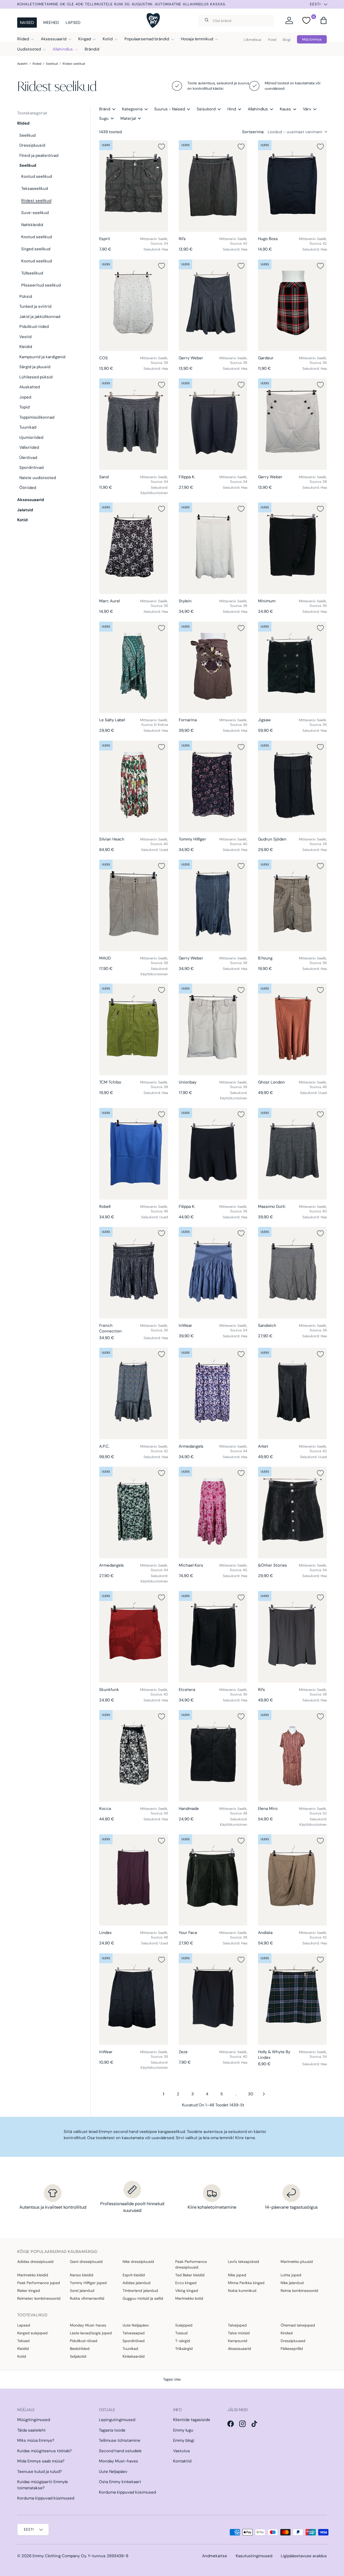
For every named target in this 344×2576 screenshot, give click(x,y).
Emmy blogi (184, 2440)
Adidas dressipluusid (35, 2262)
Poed (272, 40)
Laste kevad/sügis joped (91, 2333)
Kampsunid (238, 2341)
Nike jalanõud (292, 2283)
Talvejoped (237, 2325)
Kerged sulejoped (32, 2333)
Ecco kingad (186, 2283)
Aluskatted (30, 387)
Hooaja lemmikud (197, 39)
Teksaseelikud (35, 189)
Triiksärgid (184, 2349)
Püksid (26, 296)
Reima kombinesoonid (299, 2291)
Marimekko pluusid (297, 2262)
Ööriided (28, 488)
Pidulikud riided (34, 327)
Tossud (181, 2333)
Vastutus (182, 2451)
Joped (25, 397)
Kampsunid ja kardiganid (42, 357)
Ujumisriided (31, 437)
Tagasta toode (112, 2430)
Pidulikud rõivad (84, 2341)
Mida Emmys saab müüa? (41, 2461)
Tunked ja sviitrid (35, 306)
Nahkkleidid (32, 225)
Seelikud (52, 64)
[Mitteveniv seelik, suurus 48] (213, 1756)
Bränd (105, 109)
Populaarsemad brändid (147, 39)
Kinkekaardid (134, 2356)
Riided (23, 39)
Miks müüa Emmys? (36, 2440)
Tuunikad (28, 427)
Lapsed (73, 23)
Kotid (108, 39)
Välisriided (29, 447)
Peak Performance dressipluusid (191, 2264)
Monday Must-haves (88, 2325)
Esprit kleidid (134, 2275)
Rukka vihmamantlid (87, 2298)
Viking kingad (187, 2291)
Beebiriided (80, 2349)
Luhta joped (291, 2275)
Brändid (92, 49)
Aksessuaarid (54, 39)
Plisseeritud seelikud (41, 285)
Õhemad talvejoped (298, 2325)
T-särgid (183, 2341)
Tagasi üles (172, 2379)
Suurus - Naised (170, 109)
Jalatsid (25, 510)
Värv (307, 109)
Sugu (104, 118)
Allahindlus (63, 49)
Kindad (287, 2333)
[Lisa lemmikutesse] (162, 147)
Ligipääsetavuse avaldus (304, 2556)
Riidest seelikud (74, 64)
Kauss (285, 109)
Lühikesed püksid (36, 377)
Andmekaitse (215, 2556)
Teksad (23, 2341)
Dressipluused (293, 2341)
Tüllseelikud (32, 273)
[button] (324, 20)
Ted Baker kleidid (190, 2275)
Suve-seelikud (35, 213)
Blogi (287, 40)
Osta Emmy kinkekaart (120, 2482)
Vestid (25, 337)
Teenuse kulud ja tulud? (40, 2472)
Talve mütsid (239, 2333)
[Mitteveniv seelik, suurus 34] (134, 186)
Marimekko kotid (189, 2298)
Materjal (128, 118)
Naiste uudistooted (38, 478)
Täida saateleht (31, 2430)
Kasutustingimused (254, 2556)
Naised (27, 23)
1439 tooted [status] (110, 132)
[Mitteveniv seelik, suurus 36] (292, 305)
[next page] (264, 2094)
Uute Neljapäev (136, 2325)
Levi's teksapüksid (243, 2262)
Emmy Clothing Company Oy (59, 2556)
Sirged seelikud (36, 249)
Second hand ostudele (120, 2451)
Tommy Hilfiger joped (88, 2283)
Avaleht (22, 64)
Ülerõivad (28, 458)
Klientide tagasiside (192, 2420)
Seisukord (206, 109)
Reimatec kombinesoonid (39, 2298)
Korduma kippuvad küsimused (46, 2498)
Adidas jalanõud (137, 2283)
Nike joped (237, 2275)
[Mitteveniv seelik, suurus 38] (134, 305)
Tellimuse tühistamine (120, 2440)
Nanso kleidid (82, 2275)
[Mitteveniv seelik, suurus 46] (292, 1029)
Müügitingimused (34, 2420)
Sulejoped (184, 2325)
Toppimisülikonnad (37, 417)
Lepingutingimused (117, 2420)
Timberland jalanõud (140, 2291)
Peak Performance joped (39, 2283)
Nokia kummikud (242, 2291)
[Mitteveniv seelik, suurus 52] (292, 1756)
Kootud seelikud (37, 176)
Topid (24, 407)
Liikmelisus (253, 40)
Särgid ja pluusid (35, 367)
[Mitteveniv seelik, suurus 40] (134, 786)
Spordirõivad (31, 468)
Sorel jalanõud (82, 2291)
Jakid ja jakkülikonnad (40, 317)
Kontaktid (182, 2461)
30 (251, 2094)
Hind (232, 109)
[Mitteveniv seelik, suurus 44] (213, 1394)
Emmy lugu (183, 2430)
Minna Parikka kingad (246, 2283)
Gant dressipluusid (86, 2262)
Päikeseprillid (292, 2349)
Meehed (51, 23)
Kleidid (26, 347)
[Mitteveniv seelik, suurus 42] (213, 186)
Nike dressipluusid (138, 2262)
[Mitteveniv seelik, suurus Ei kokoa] (134, 667)
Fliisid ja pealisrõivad (39, 155)
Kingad (85, 39)
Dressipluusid (32, 145)
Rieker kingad (29, 2291)
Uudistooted (29, 49)
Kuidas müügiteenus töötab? (44, 2451)
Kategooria (132, 109)
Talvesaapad (134, 2333)
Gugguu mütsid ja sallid (143, 2298)
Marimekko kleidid (33, 2275)
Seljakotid (78, 2356)
